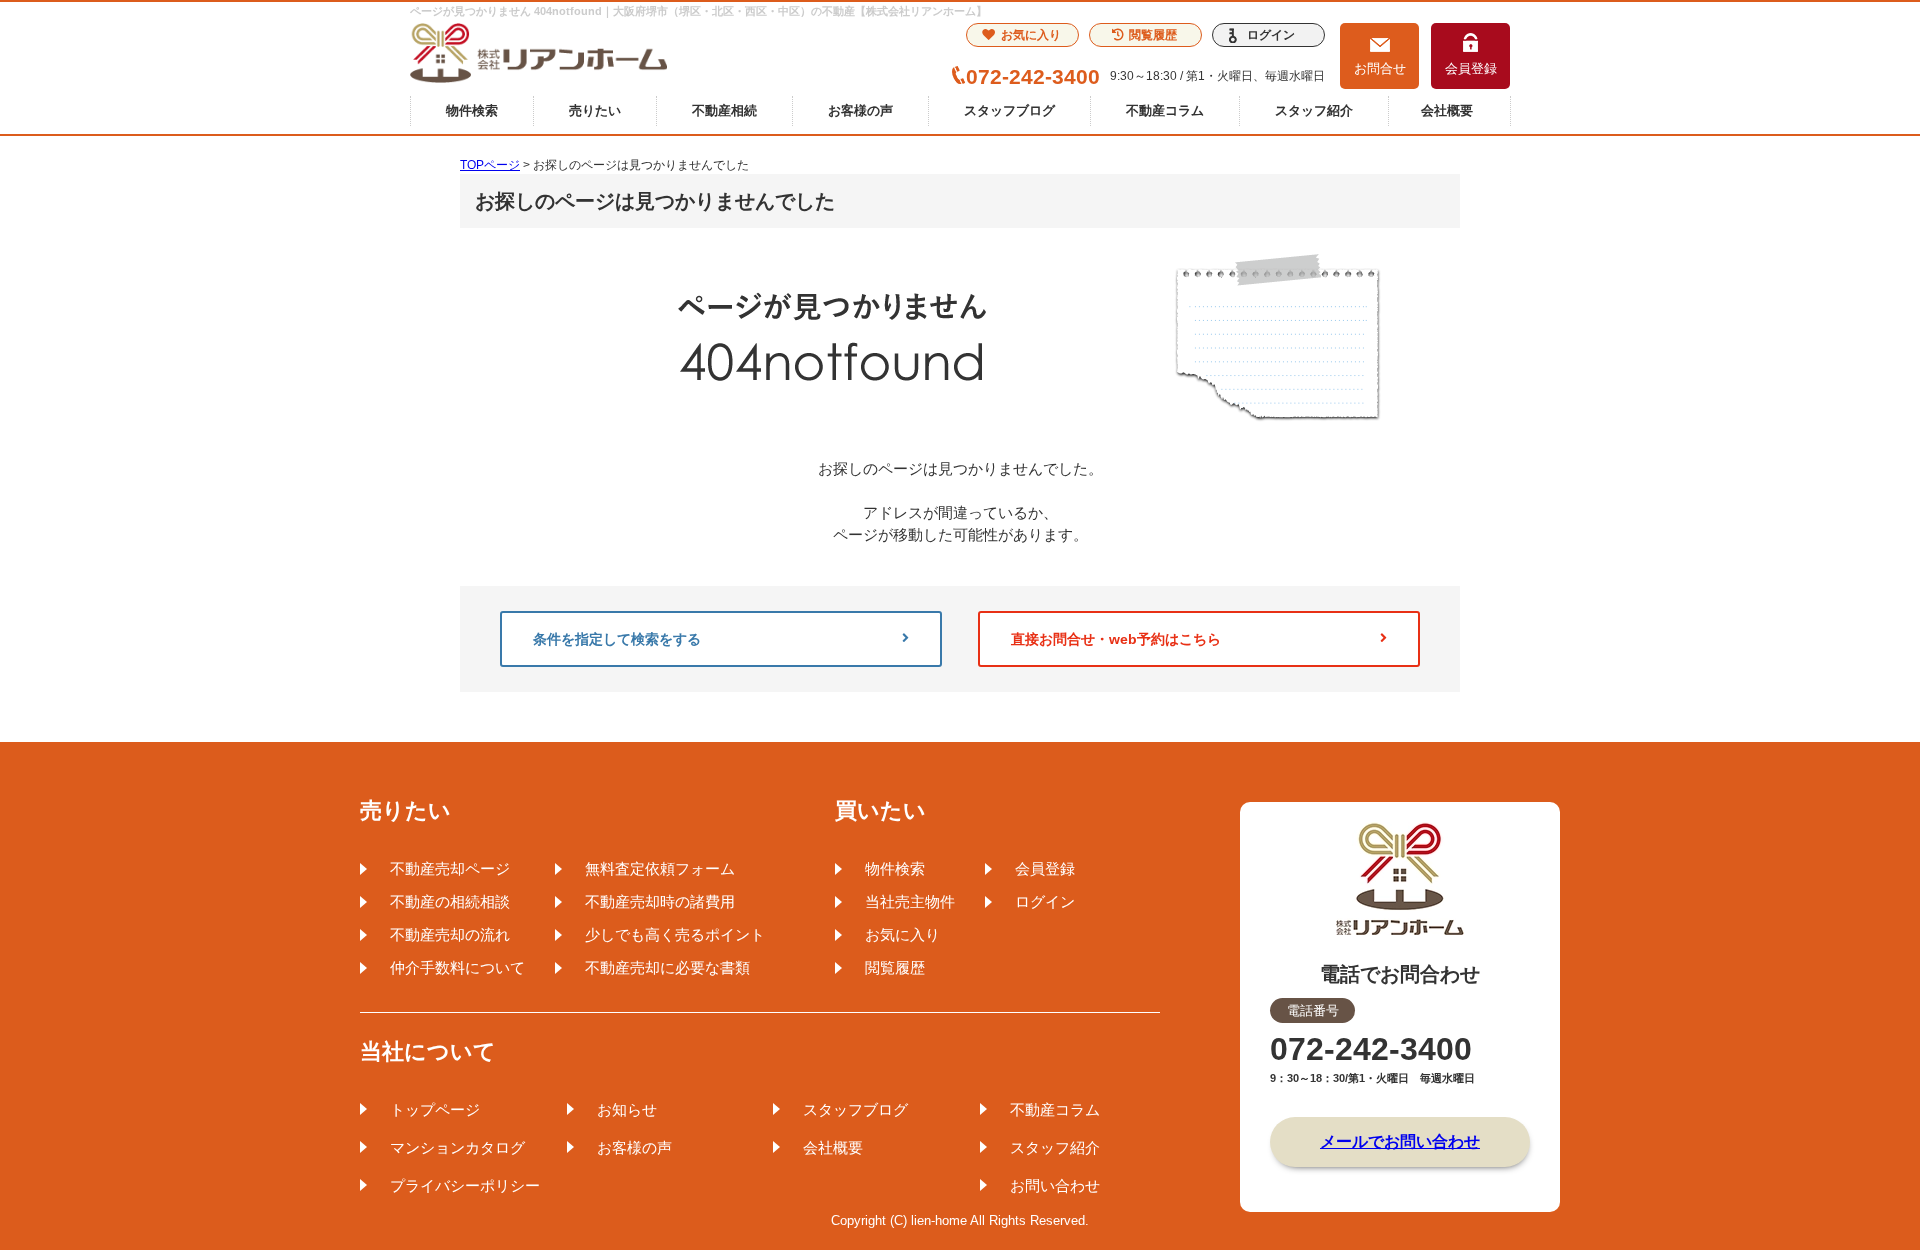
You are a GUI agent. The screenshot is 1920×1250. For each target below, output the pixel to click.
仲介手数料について (457, 967)
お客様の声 (860, 110)
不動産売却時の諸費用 (660, 901)
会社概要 (1447, 110)
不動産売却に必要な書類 (667, 967)
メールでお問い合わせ (1400, 1141)
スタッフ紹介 (1314, 110)
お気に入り (1031, 35)
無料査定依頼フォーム (660, 868)
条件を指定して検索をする (617, 639)
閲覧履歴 (1153, 35)
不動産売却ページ (450, 868)
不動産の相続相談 (450, 901)
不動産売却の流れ (450, 934)
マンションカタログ (457, 1147)
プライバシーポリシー (465, 1185)
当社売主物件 (910, 901)
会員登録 (1471, 68)
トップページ (435, 1109)
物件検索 (472, 110)
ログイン (1271, 35)
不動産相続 (724, 110)
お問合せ (1380, 68)
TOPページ (490, 165)
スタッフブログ (1009, 110)
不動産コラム (1165, 110)
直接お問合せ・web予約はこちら (1116, 639)
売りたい (595, 110)
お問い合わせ (1055, 1185)
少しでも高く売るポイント (675, 934)
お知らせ (627, 1109)
